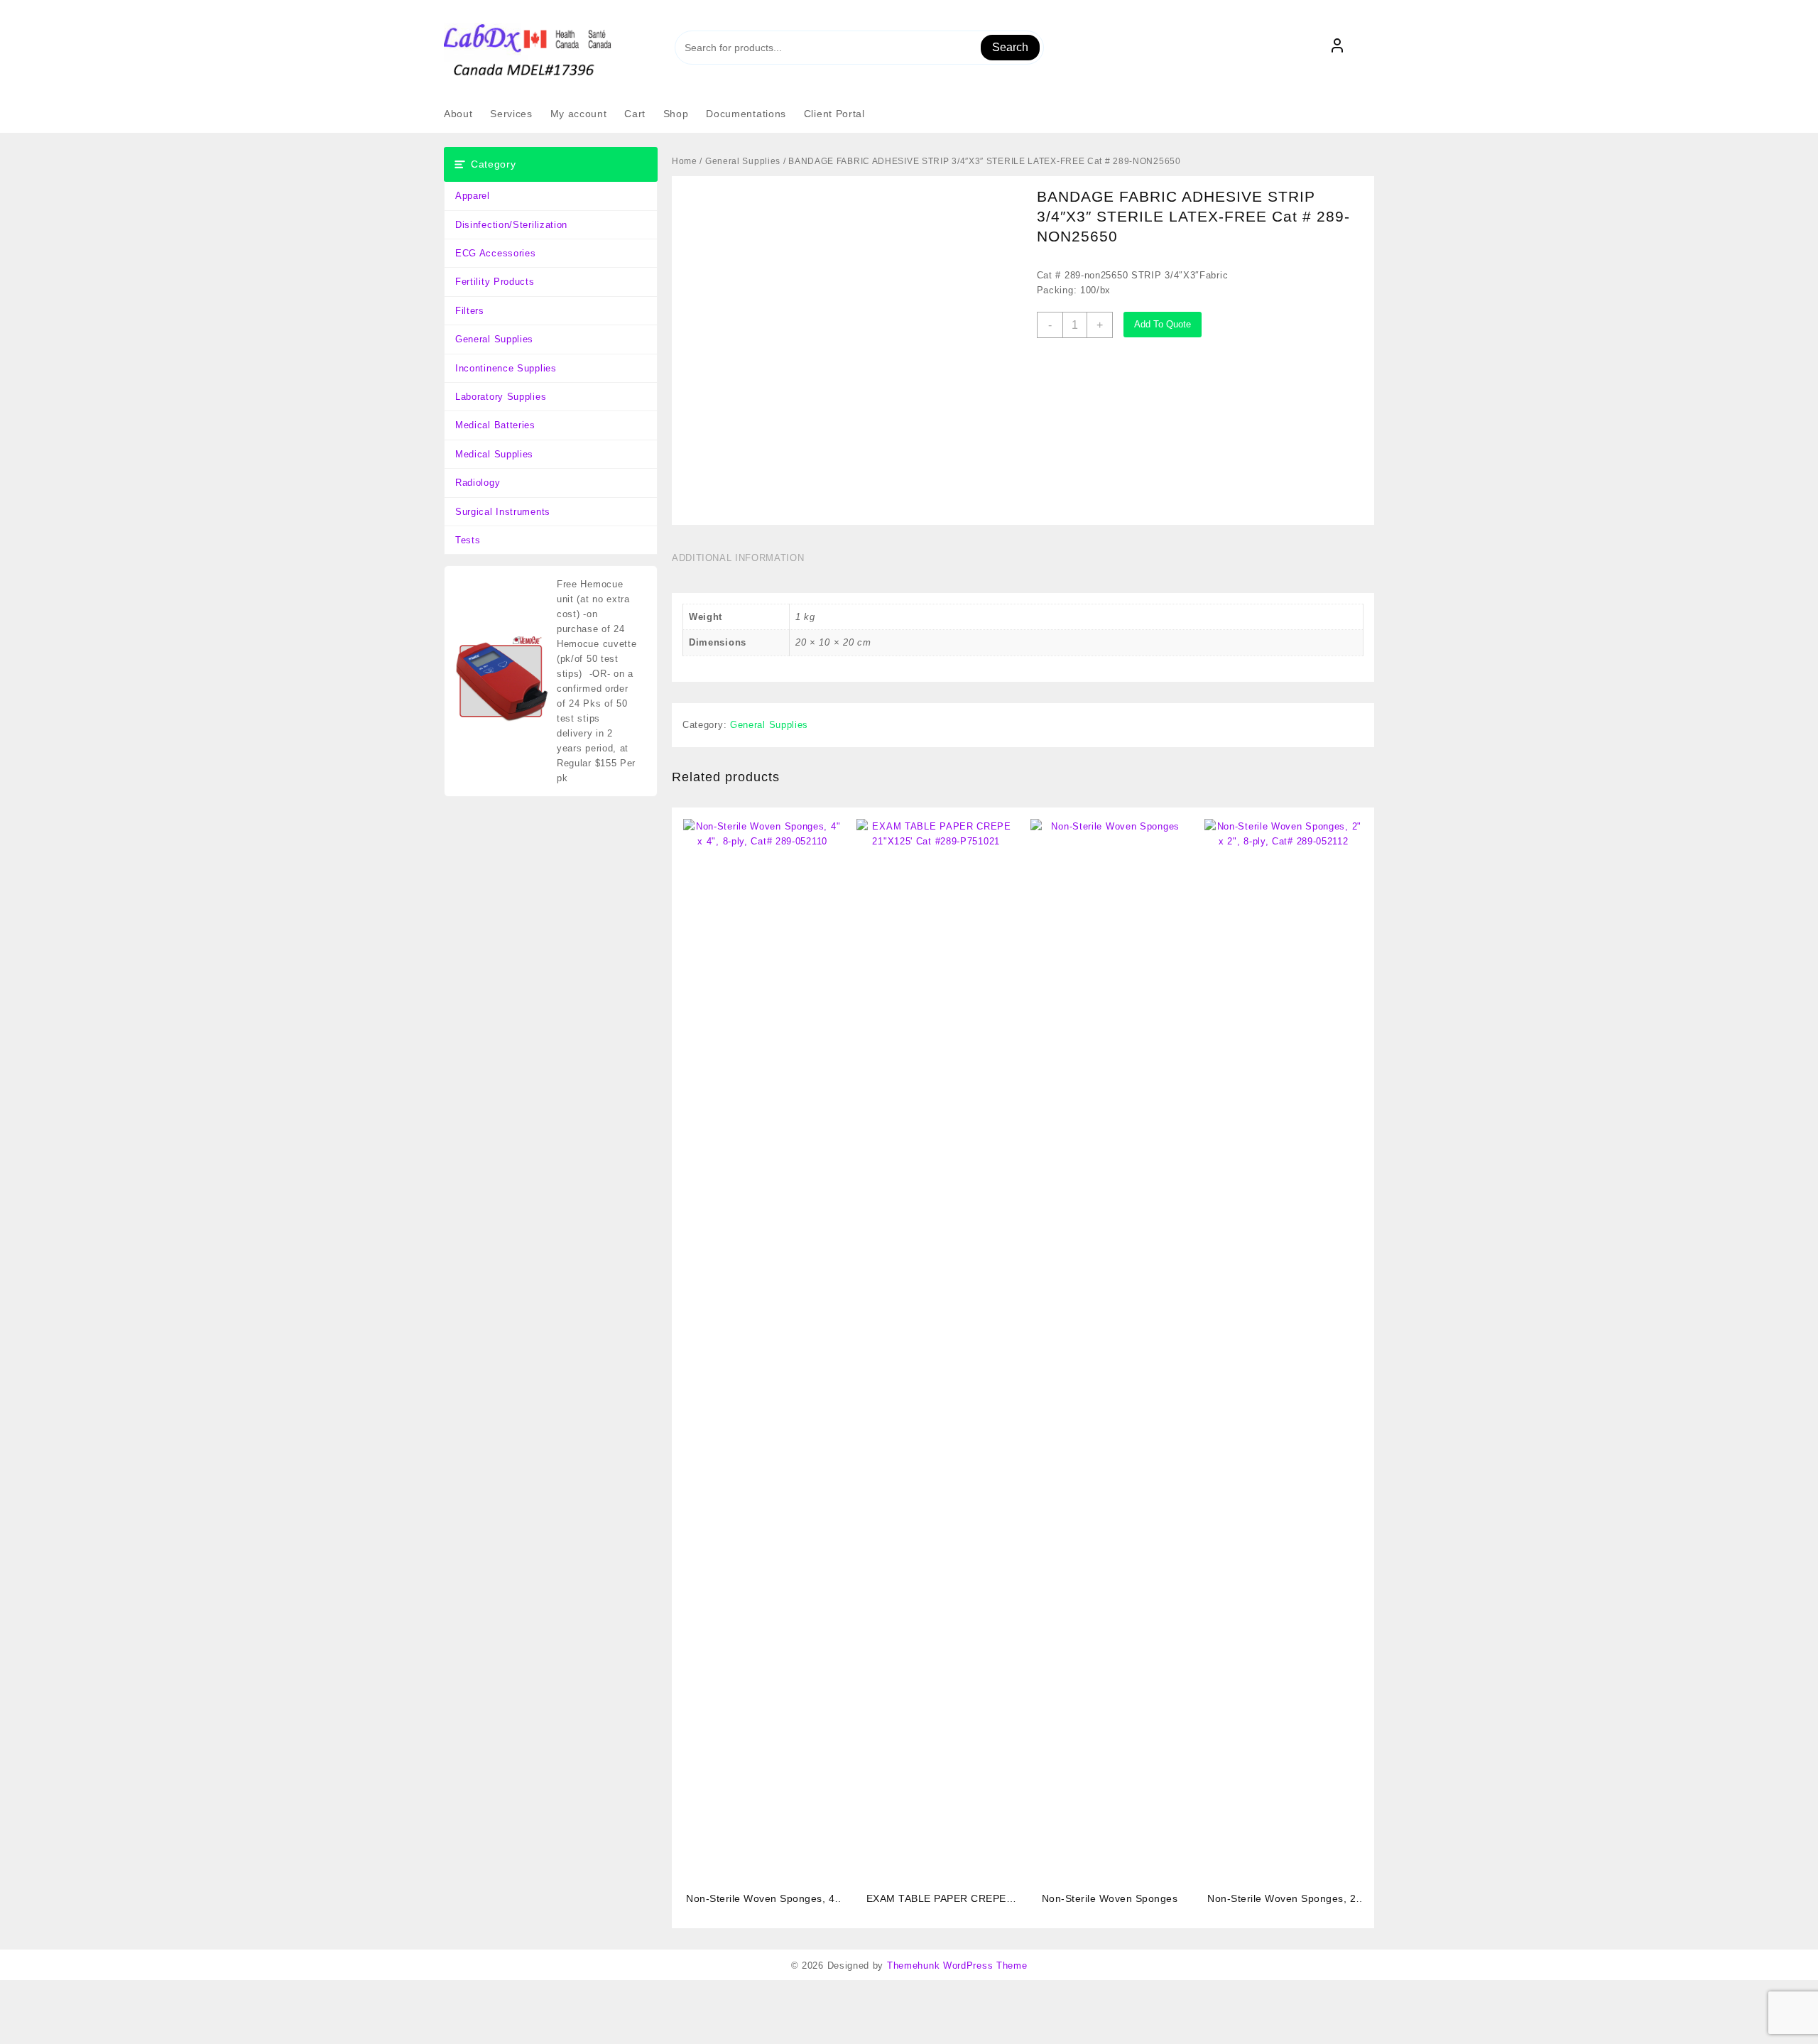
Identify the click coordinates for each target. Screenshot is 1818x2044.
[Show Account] (1337, 48)
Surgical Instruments (503, 512)
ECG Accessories (496, 253)
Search (1010, 47)
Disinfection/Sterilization (511, 225)
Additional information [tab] (738, 558)
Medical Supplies (494, 454)
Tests (468, 540)
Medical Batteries (495, 425)
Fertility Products (495, 282)
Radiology (478, 483)
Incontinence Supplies (506, 368)
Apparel (473, 196)
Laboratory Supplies (501, 397)
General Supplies (494, 339)
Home (685, 161)
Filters (470, 311)
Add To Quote (1163, 324)
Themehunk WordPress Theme (957, 1966)
